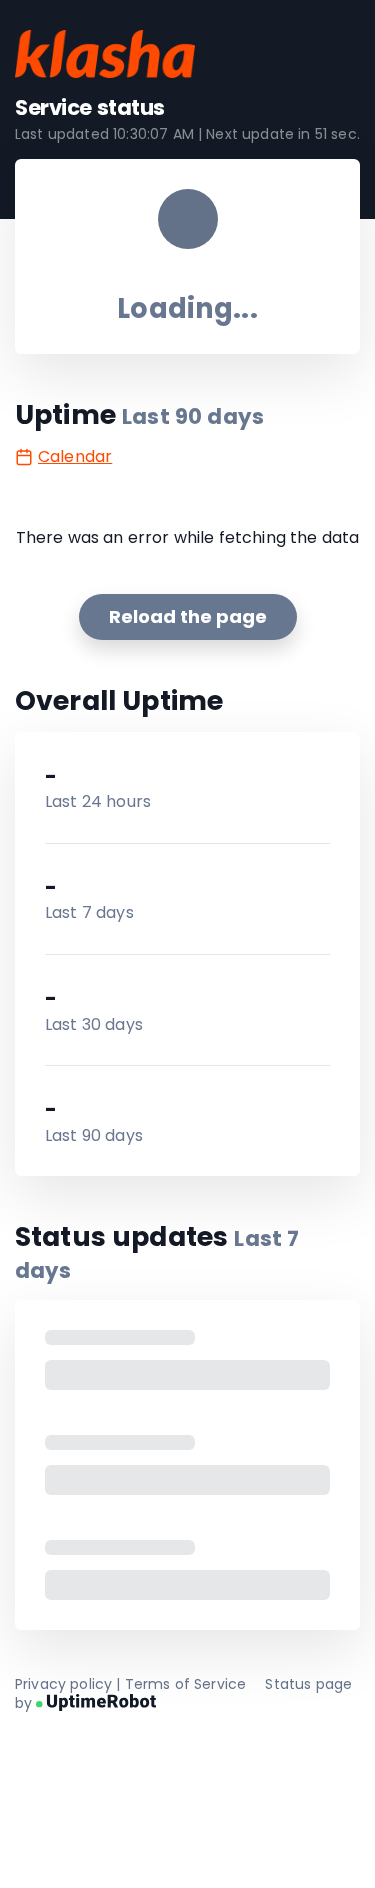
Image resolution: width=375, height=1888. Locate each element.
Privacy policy (63, 1684)
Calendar (75, 456)
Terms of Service (186, 1684)
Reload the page (188, 616)
